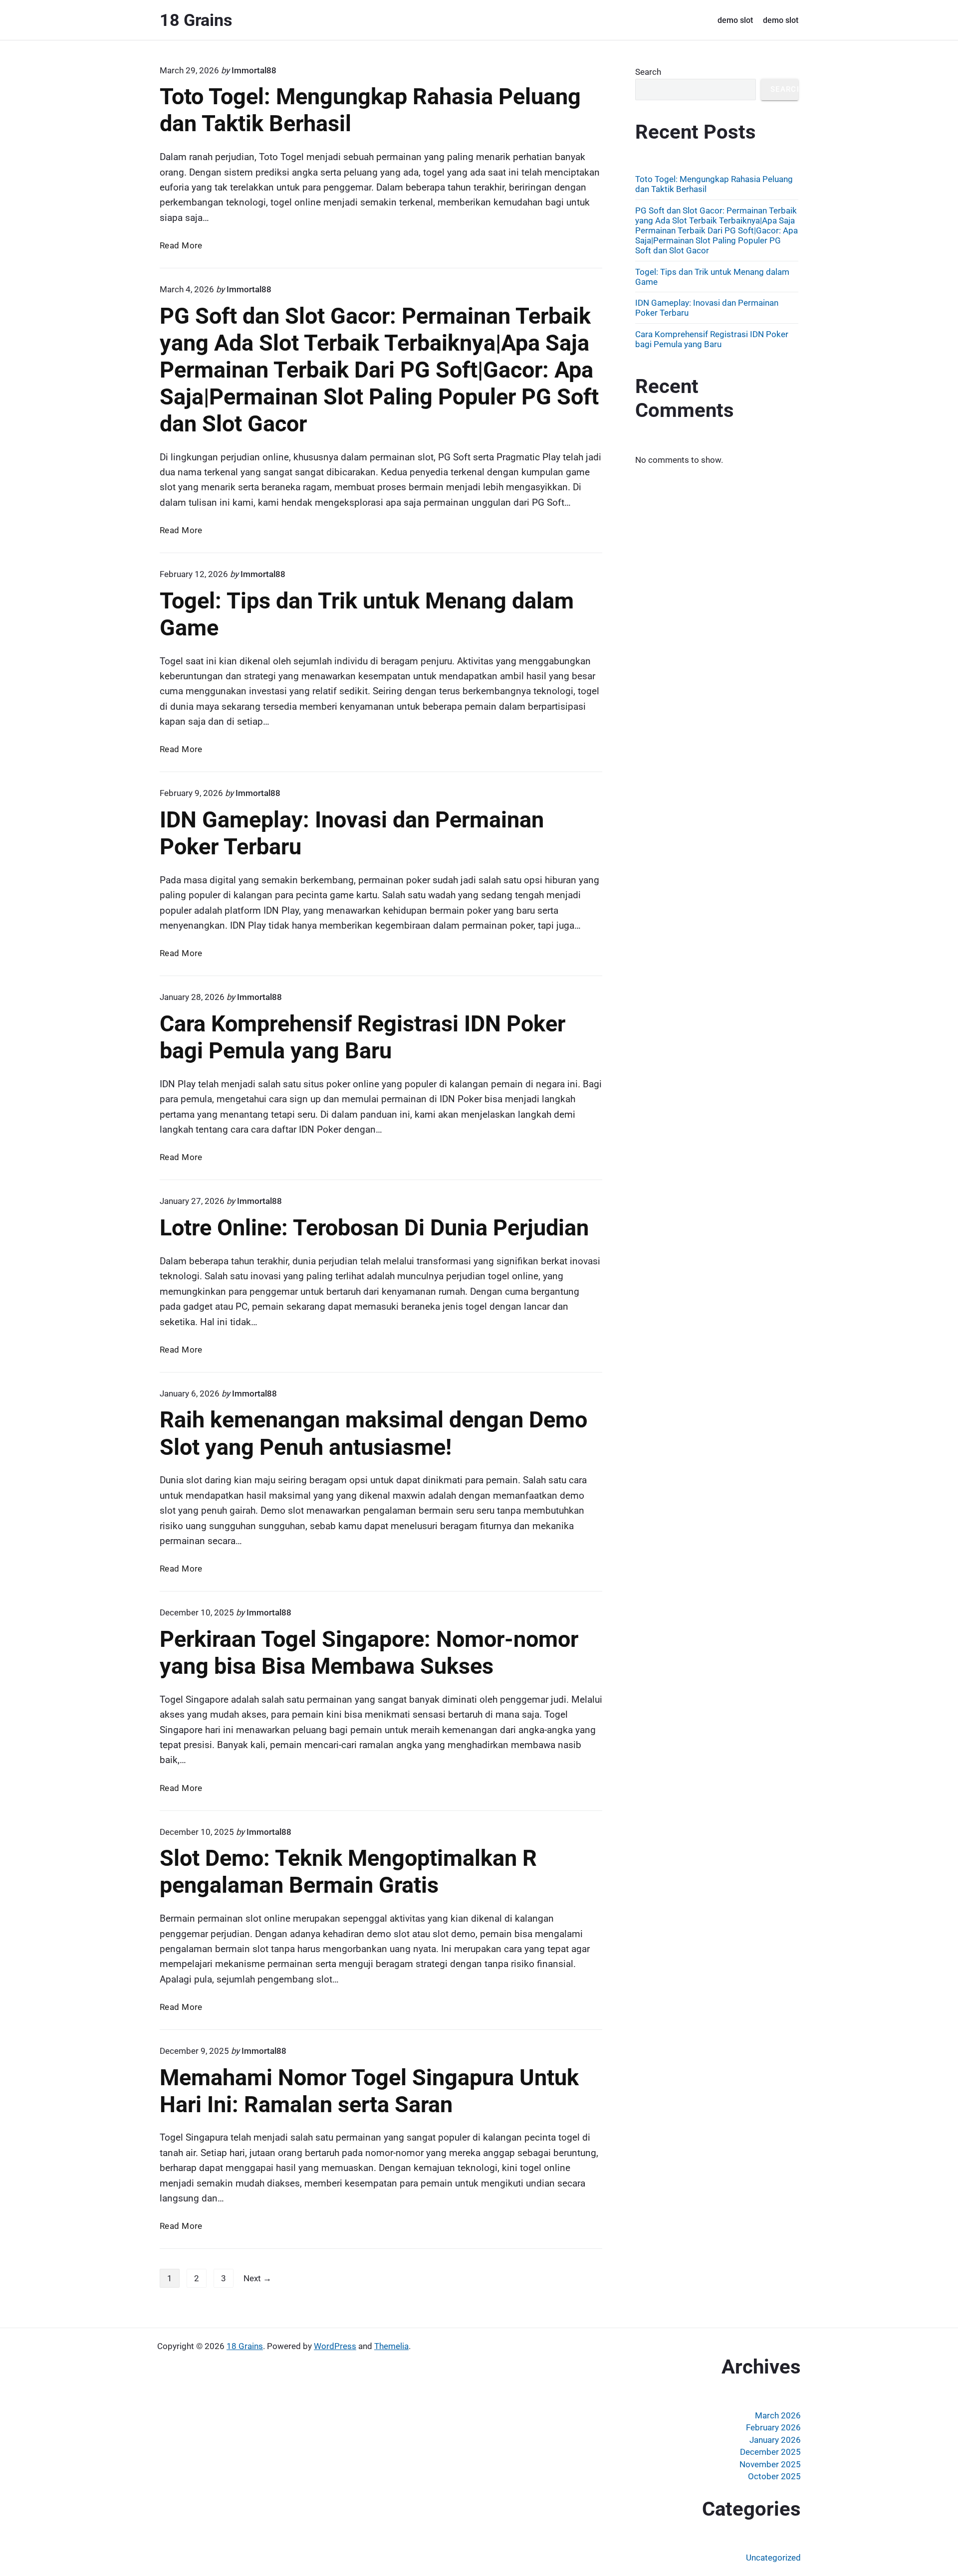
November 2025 (770, 2464)
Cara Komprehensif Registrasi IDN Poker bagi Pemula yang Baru (362, 1037)
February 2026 (773, 2427)
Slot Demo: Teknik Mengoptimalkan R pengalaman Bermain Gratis (348, 1872)
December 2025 (770, 2452)
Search (648, 72)
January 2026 (775, 2440)
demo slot (735, 20)
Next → (257, 2278)
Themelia (391, 2346)
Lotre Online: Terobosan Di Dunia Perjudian (374, 1228)
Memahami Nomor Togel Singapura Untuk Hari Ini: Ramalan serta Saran (369, 2091)
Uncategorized (773, 2558)
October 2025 (774, 2476)
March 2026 (778, 2415)
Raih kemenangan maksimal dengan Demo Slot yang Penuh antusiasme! (373, 1433)
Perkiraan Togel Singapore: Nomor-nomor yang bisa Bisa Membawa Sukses (369, 1653)
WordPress (335, 2346)
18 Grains (245, 2346)
